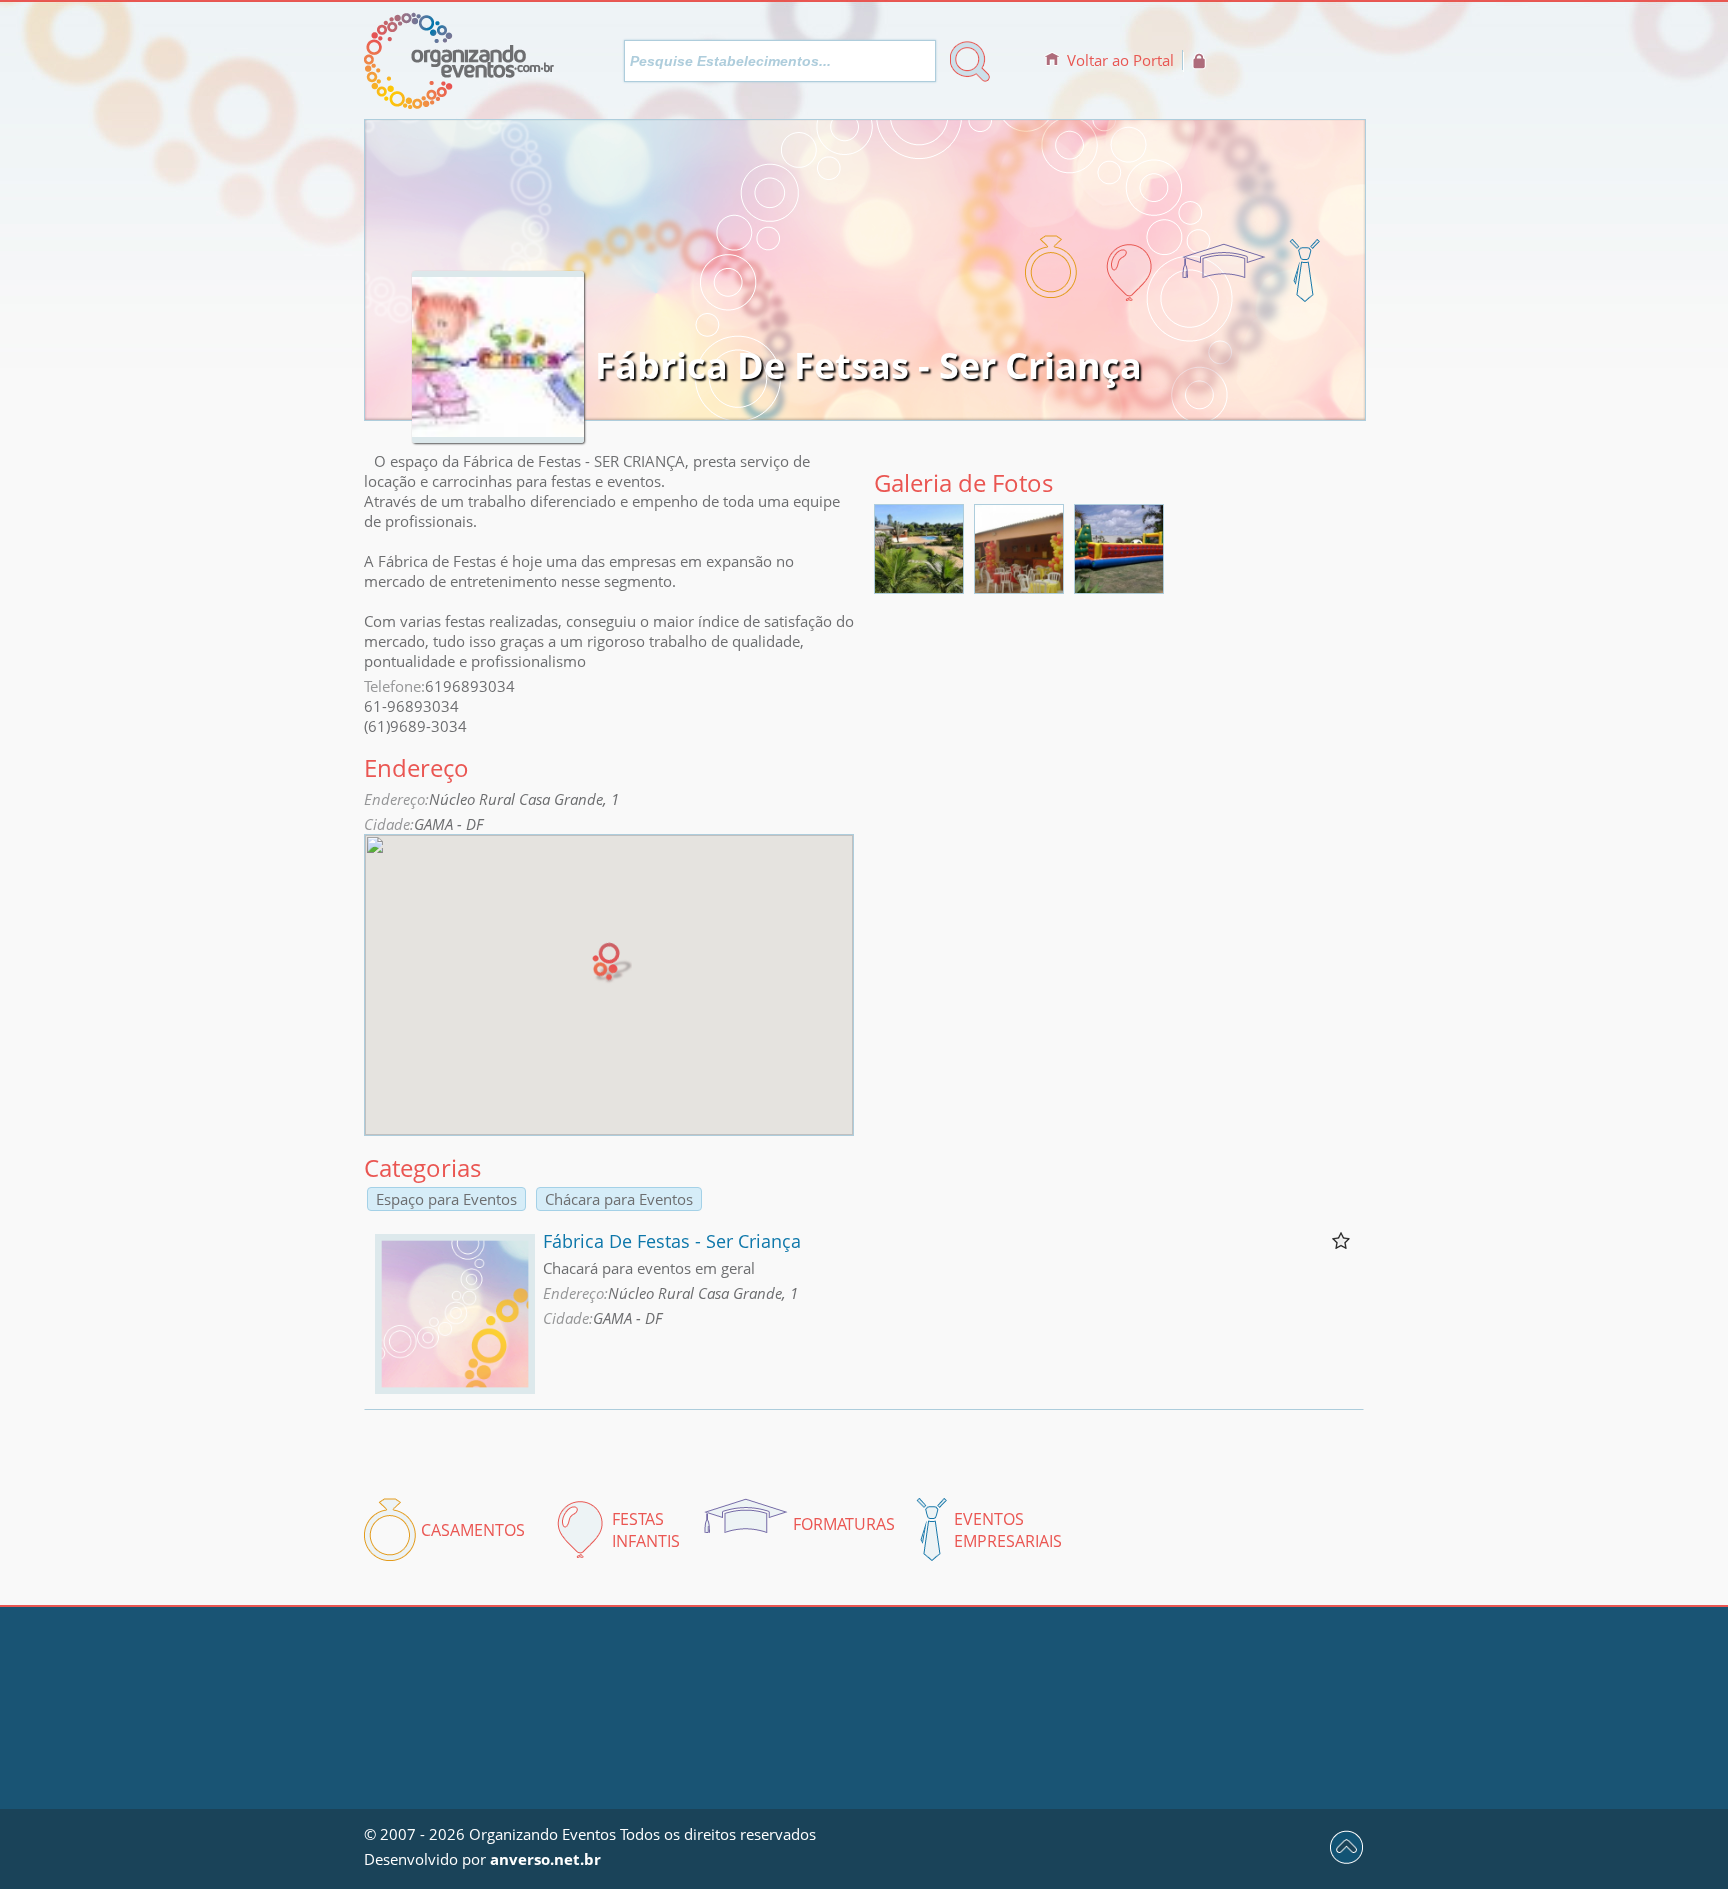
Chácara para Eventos (619, 1199)
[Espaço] (919, 587)
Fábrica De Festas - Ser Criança (672, 1241)
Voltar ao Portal (1120, 60)
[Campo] (1019, 587)
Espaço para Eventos (446, 1199)
